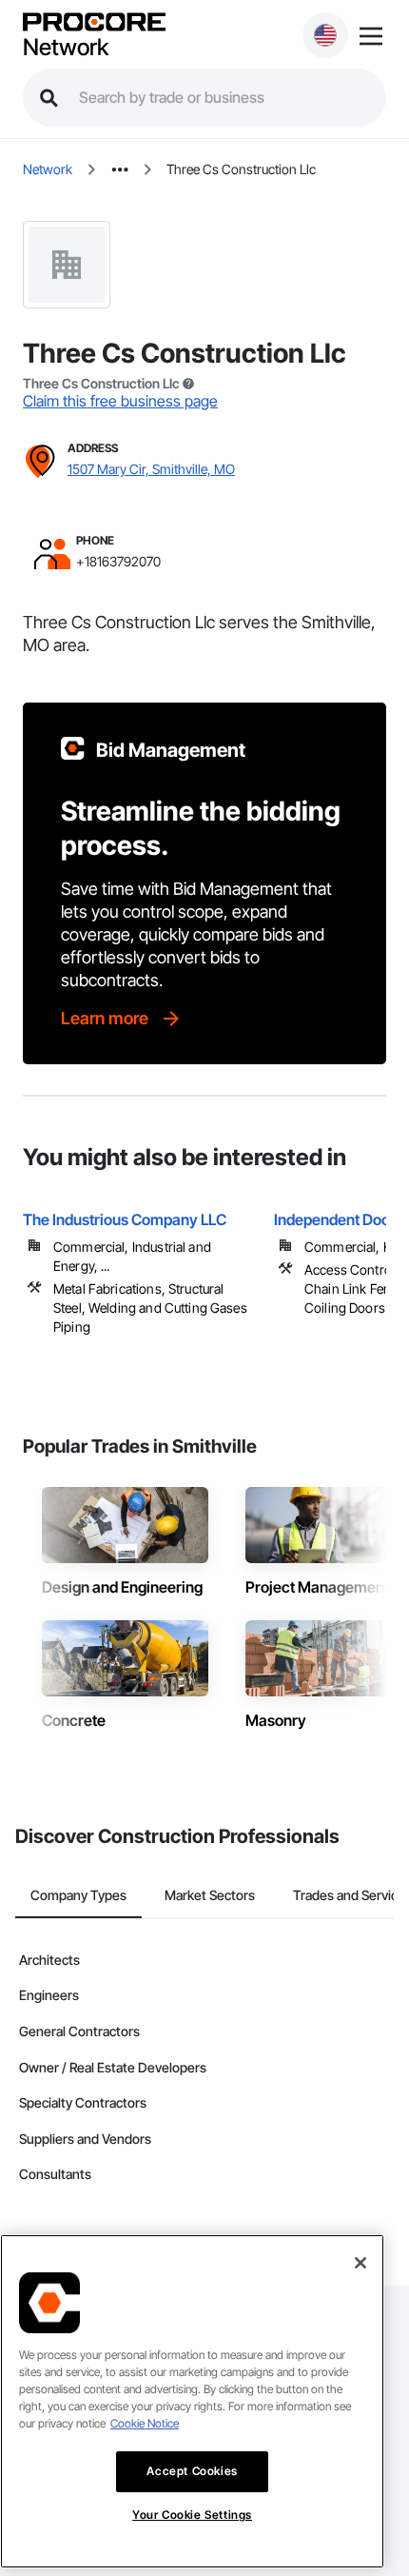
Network (66, 48)
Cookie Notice (145, 2423)
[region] (192, 2401)
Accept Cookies (192, 2471)
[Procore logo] (94, 23)
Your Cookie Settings (192, 2515)
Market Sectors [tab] (210, 1895)
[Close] (360, 2263)
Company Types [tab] (78, 1895)
